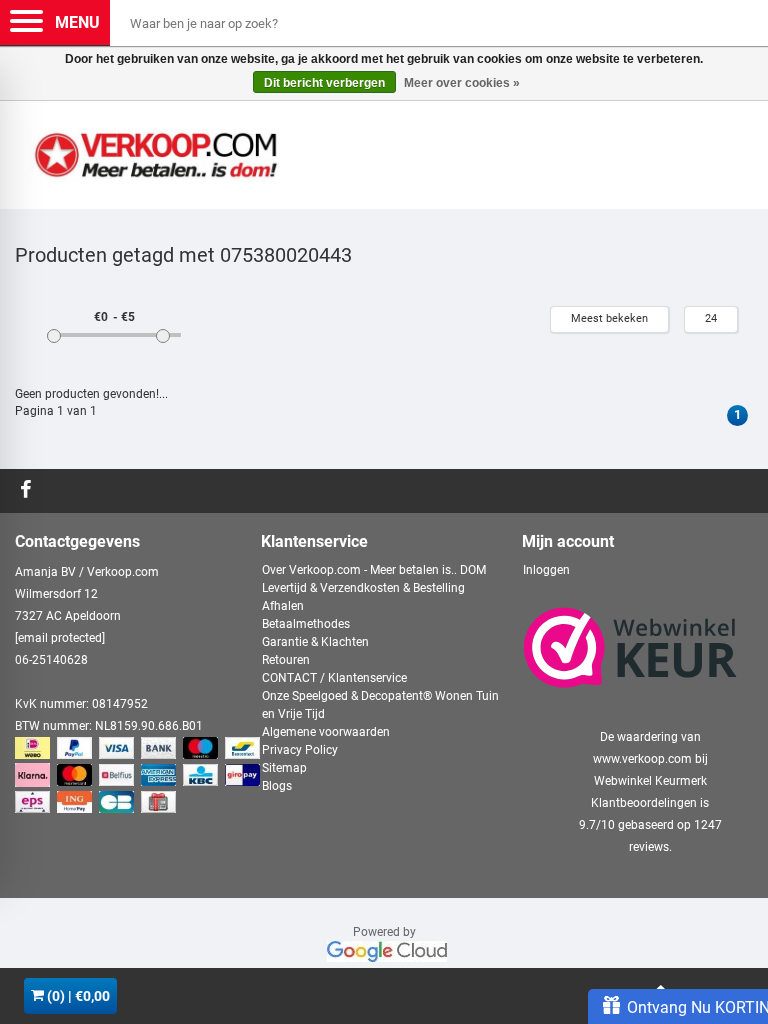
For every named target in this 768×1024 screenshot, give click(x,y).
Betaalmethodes (306, 624)
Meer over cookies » (462, 83)
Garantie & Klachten (315, 642)
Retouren (286, 660)
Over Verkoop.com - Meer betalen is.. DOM (374, 570)
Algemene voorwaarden (326, 732)
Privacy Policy (300, 750)
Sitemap (284, 768)
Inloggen (546, 570)
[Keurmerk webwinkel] (630, 648)
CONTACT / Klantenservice (334, 678)
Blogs (277, 786)
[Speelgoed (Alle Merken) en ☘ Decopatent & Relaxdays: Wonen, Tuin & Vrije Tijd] (155, 147)
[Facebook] (28, 491)
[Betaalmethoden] (139, 776)
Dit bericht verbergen (324, 83)
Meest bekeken (609, 318)
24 (711, 318)
